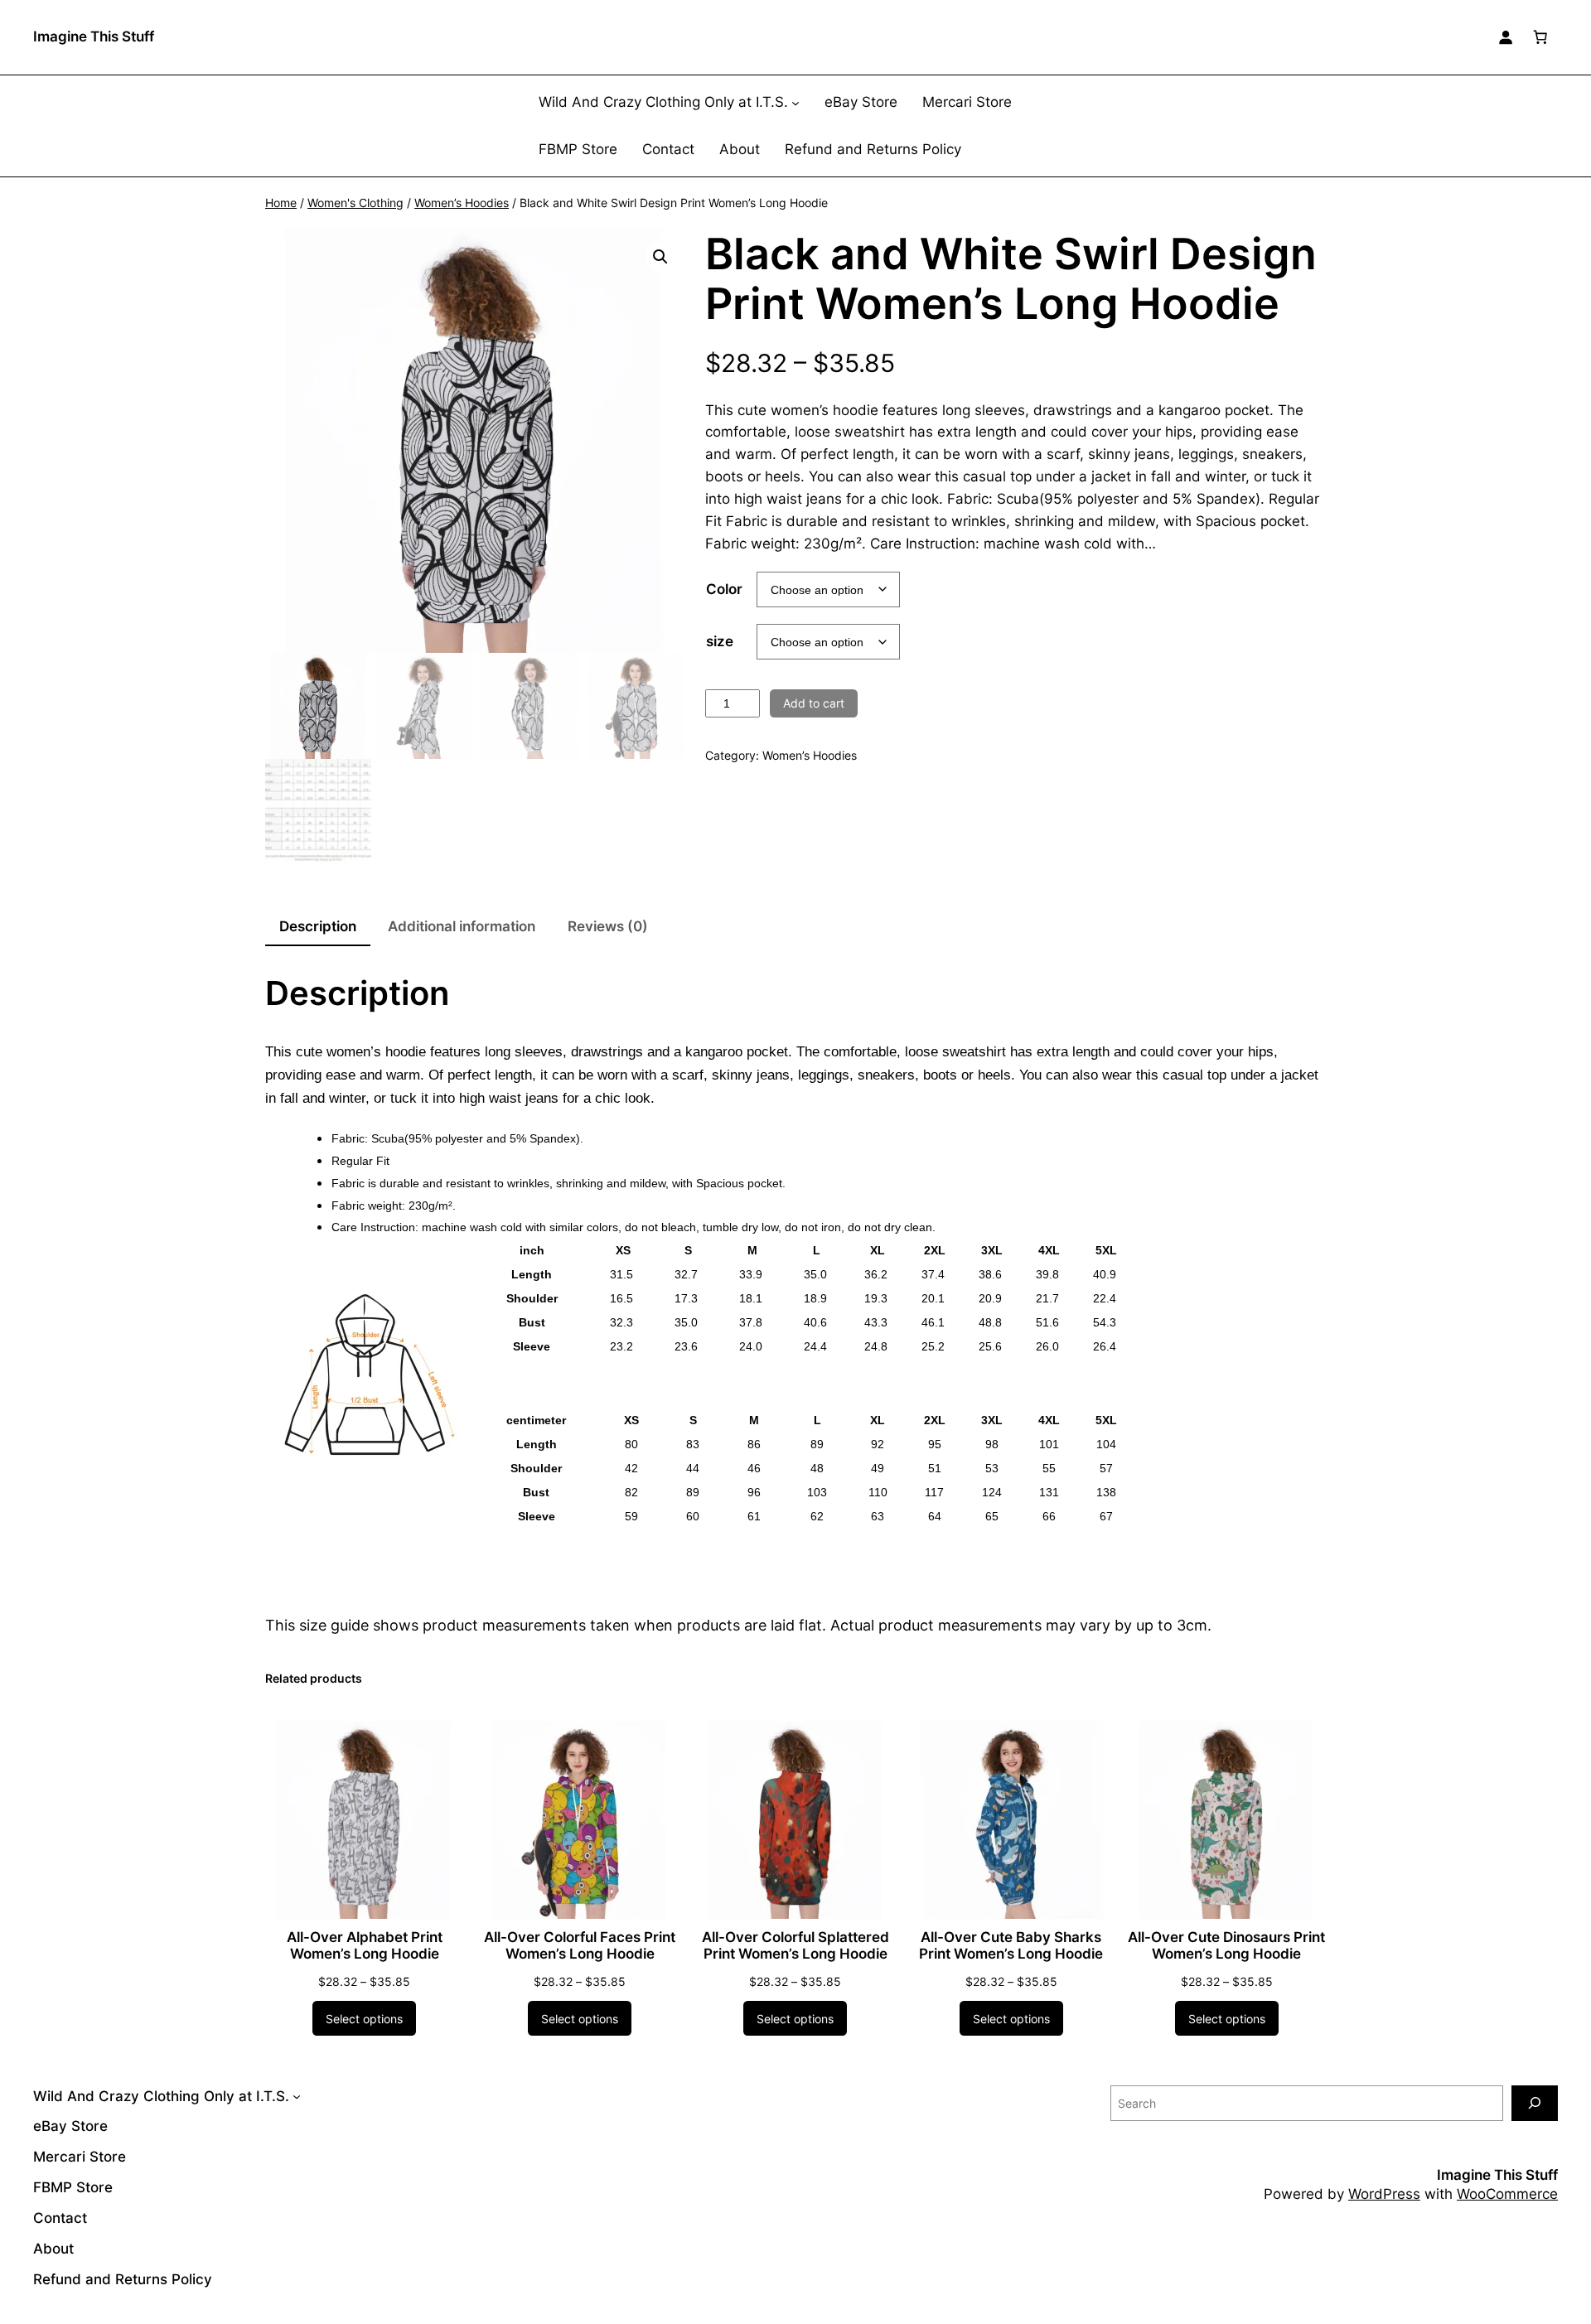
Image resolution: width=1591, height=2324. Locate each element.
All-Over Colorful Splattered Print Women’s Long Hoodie (795, 1945)
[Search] (1535, 2103)
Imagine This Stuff (94, 36)
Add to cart (814, 703)
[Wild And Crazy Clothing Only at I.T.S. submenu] (795, 103)
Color (724, 589)
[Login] (1506, 37)
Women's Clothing (355, 203)
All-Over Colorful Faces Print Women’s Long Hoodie (580, 1945)
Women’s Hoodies (462, 203)
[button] (660, 257)
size (720, 641)
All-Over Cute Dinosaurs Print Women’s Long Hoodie (1226, 1945)
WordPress (1384, 2194)
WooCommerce (1507, 2194)
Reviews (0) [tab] (608, 926)
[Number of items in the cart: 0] (1540, 37)
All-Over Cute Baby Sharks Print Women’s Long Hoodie (1011, 1945)
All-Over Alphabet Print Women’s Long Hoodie (365, 1945)
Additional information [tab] (462, 926)
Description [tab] (318, 926)
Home (281, 203)
